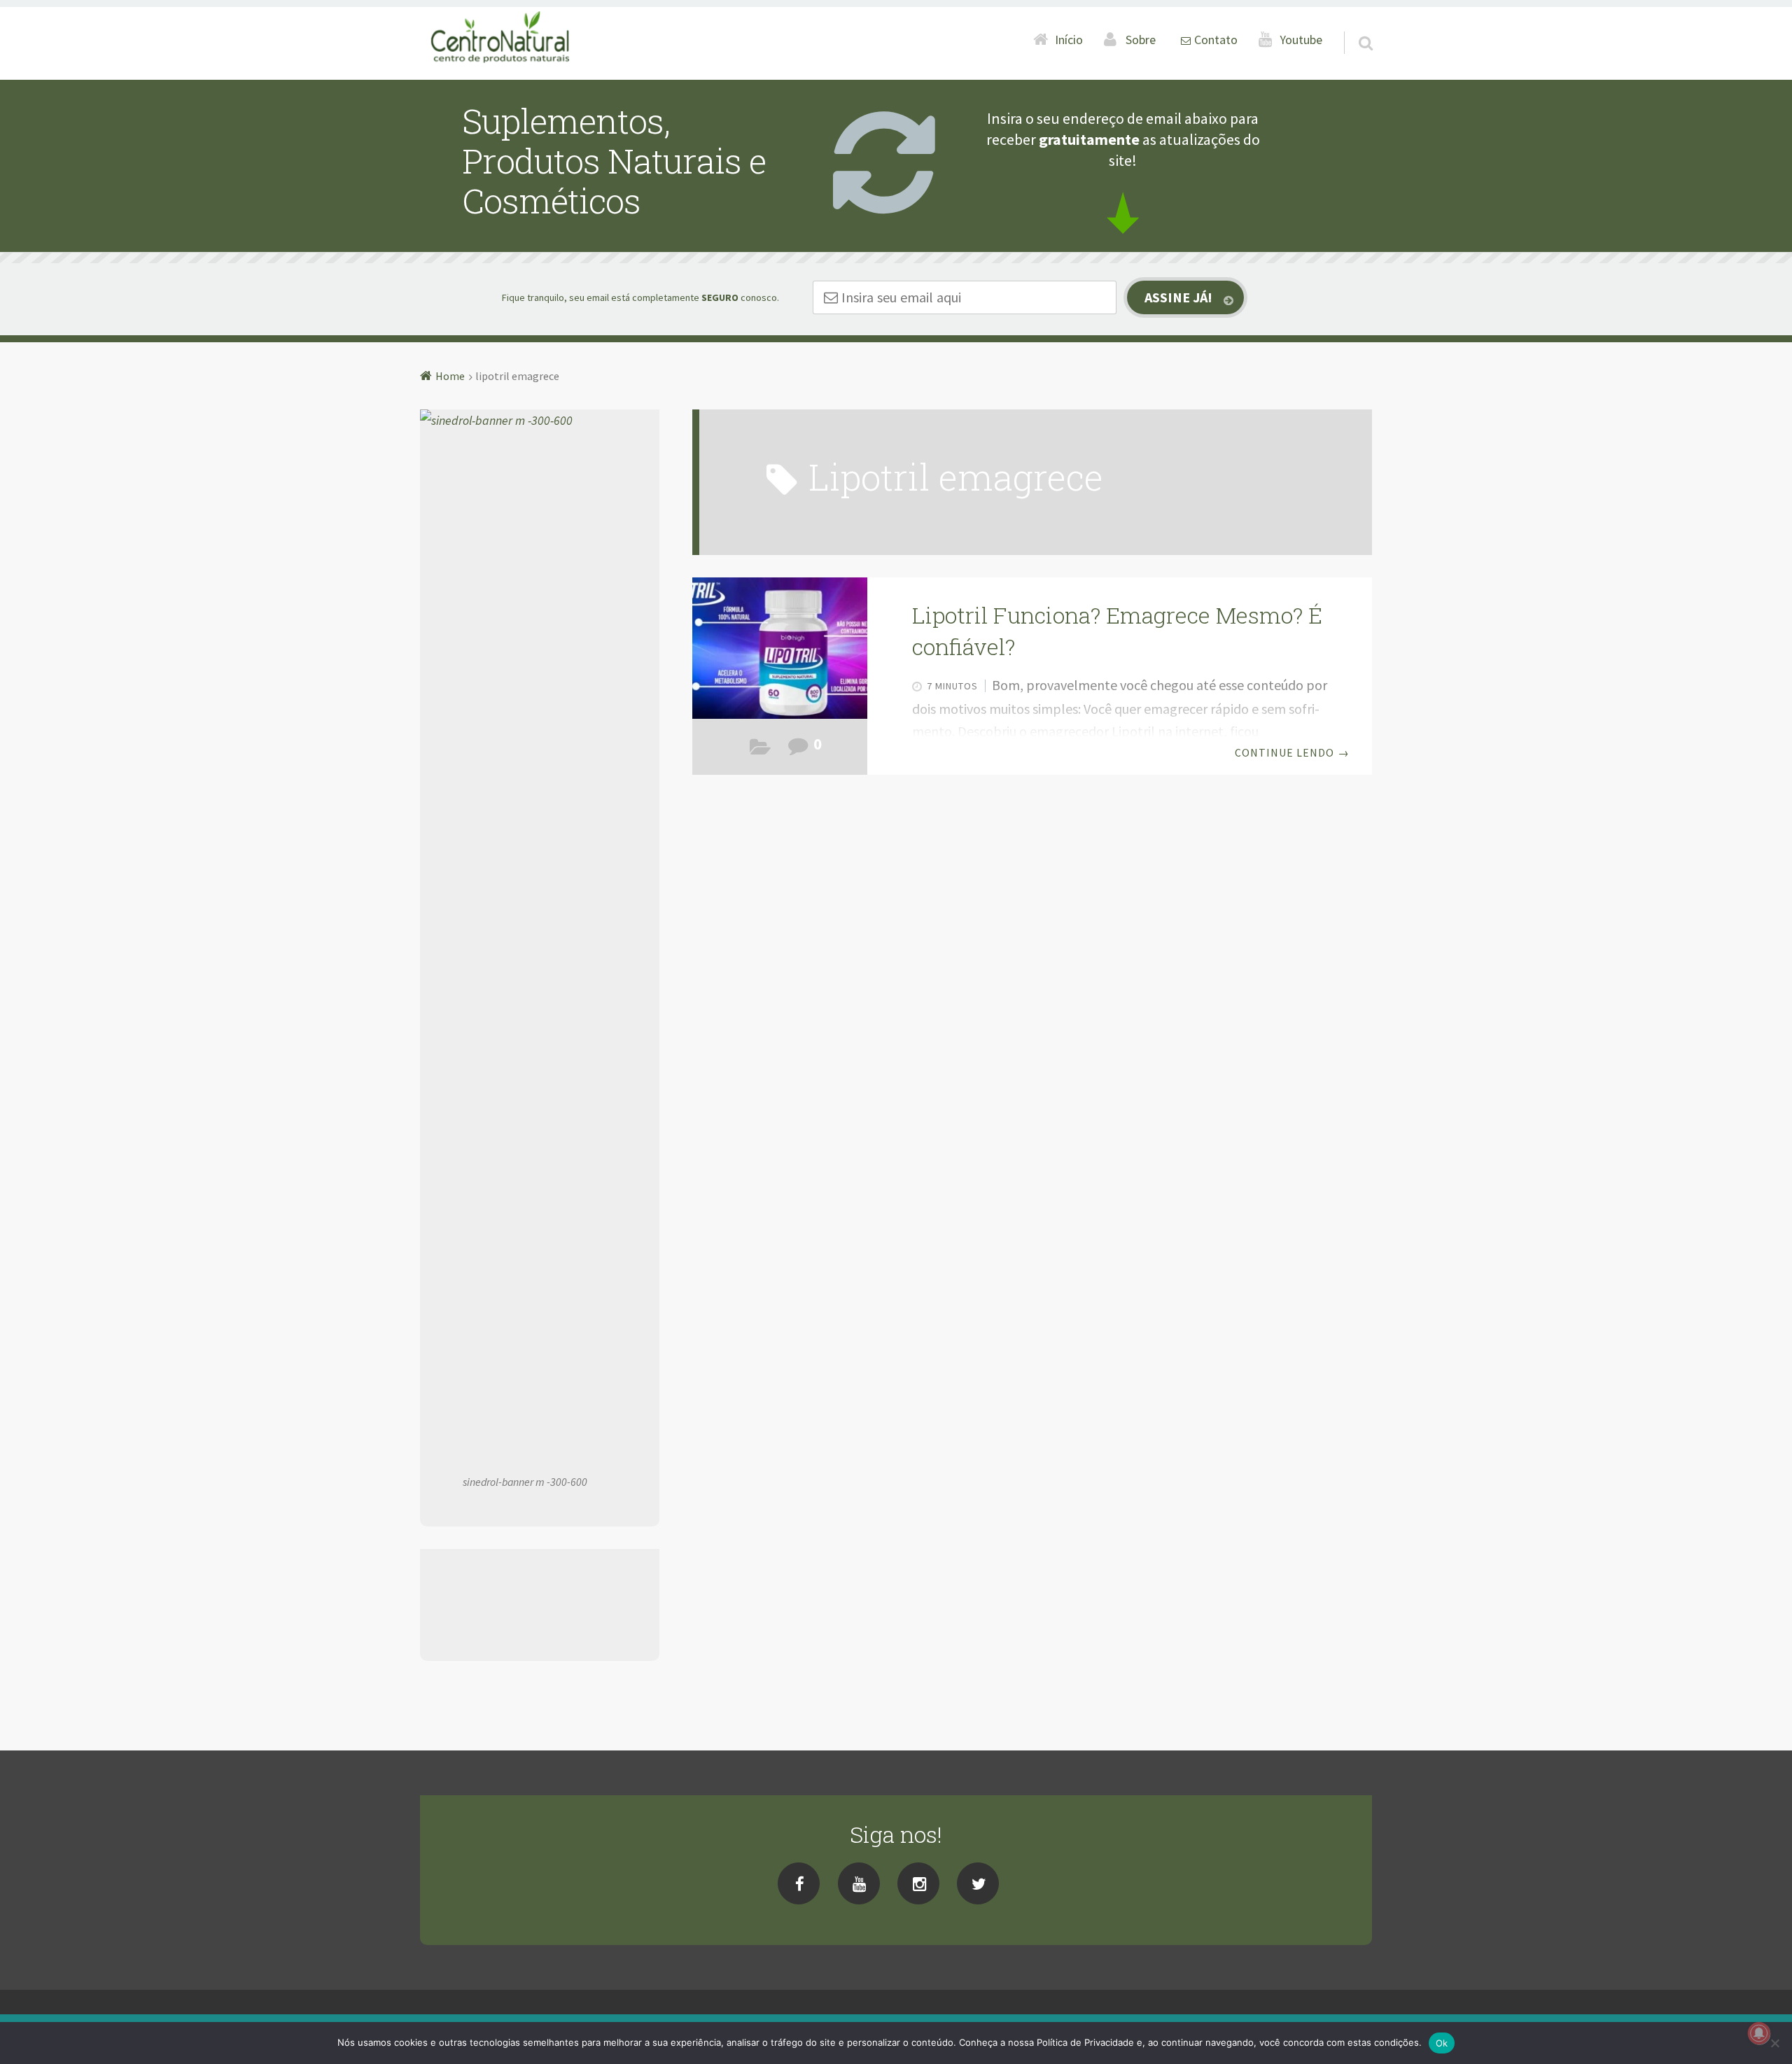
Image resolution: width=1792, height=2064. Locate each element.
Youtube (1301, 40)
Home (450, 376)
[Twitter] (978, 1883)
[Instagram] (918, 1883)
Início (1069, 40)
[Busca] (1353, 25)
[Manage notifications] (1759, 2033)
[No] (1774, 2043)
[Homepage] (501, 39)
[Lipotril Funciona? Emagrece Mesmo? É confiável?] (780, 648)
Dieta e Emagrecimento (761, 750)
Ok (1442, 2043)
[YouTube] (859, 1883)
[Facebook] (799, 1883)
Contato (1216, 40)
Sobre (1141, 40)
